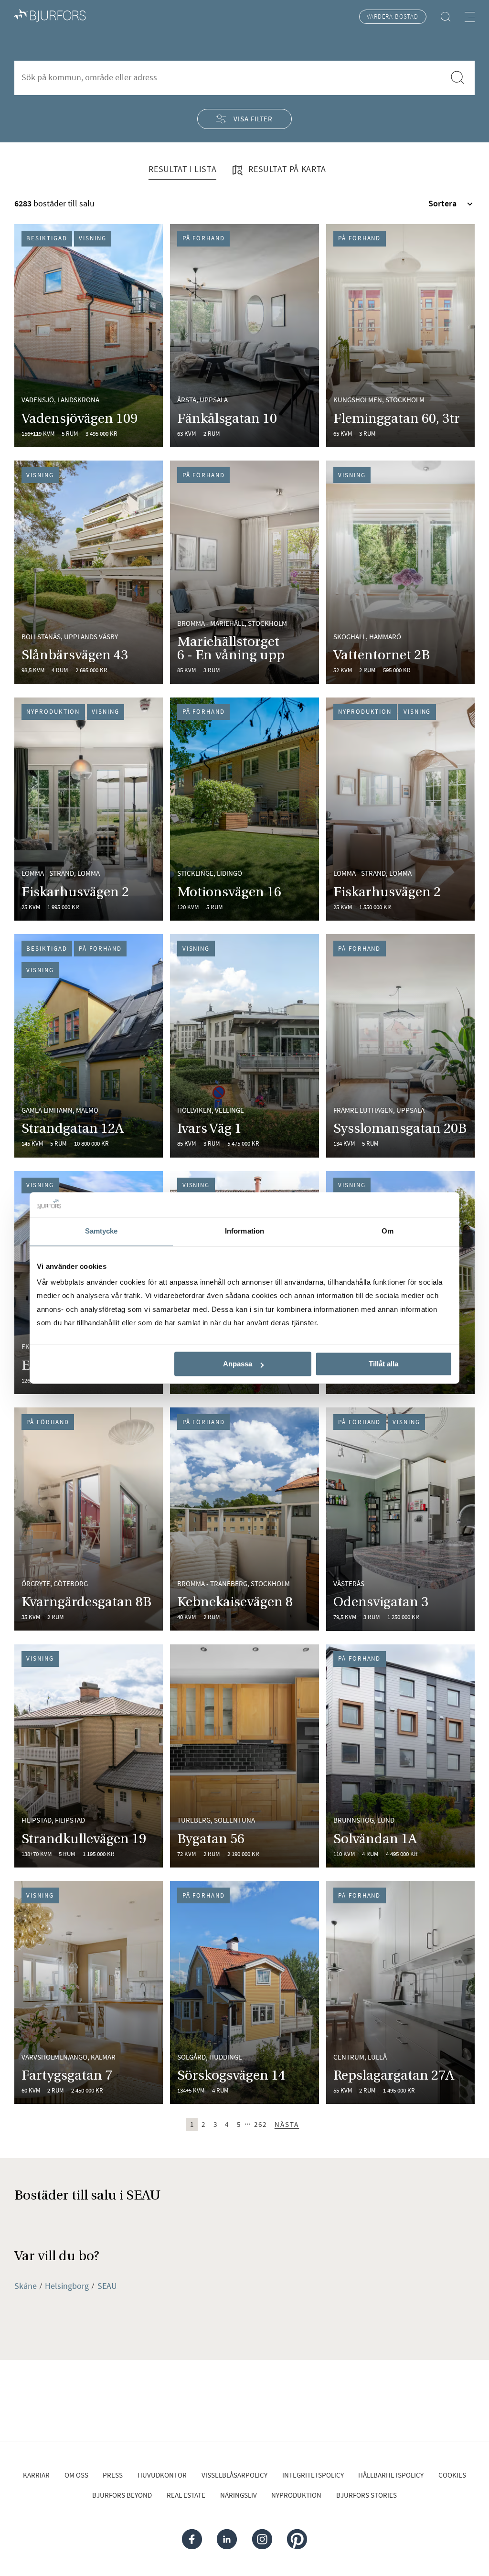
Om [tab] (388, 1231)
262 (260, 2124)
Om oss (76, 2475)
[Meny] (470, 17)
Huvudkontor (162, 2475)
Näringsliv (239, 2495)
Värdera (392, 16)
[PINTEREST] (297, 2539)
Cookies (452, 2475)
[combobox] (229, 77)
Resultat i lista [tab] (182, 169)
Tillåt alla (383, 1364)
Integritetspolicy (313, 2475)
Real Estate (186, 2495)
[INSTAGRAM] (262, 2539)
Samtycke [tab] (101, 1231)
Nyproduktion (296, 2495)
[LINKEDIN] (227, 2539)
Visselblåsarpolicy (234, 2475)
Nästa (287, 2124)
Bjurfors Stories (367, 2495)
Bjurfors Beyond (122, 2495)
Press (113, 2475)
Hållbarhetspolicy (391, 2475)
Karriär (36, 2475)
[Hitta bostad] (445, 17)
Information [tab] (244, 1231)
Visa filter (253, 119)
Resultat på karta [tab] (286, 169)
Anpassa (238, 1364)
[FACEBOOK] (192, 2539)
